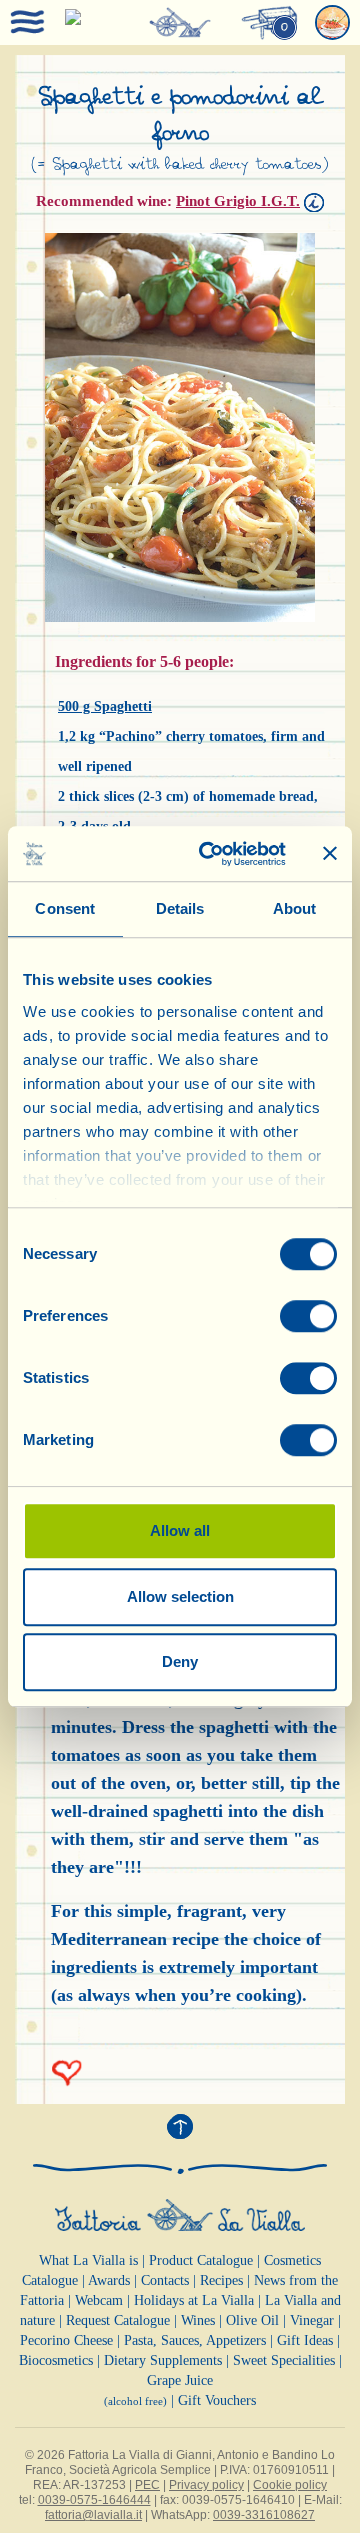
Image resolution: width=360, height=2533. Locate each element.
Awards (109, 2280)
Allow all (180, 1530)
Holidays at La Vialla (194, 2300)
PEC (147, 2485)
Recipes (221, 2280)
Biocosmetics (56, 2360)
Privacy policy (206, 2485)
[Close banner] (330, 854)
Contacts (165, 2280)
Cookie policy (290, 2485)
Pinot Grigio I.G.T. (238, 201)
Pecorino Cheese (66, 2340)
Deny (180, 1661)
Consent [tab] (65, 908)
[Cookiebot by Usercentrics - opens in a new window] (211, 854)
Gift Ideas (305, 2340)
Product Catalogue (201, 2260)
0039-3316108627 (264, 2515)
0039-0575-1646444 (94, 2500)
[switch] (308, 1316)
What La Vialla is (88, 2260)
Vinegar (312, 2320)
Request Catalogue (118, 2320)
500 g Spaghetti (105, 706)
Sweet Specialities (284, 2360)
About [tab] (295, 908)
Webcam (99, 2300)
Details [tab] (180, 908)
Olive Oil (252, 2320)
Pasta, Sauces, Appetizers (195, 2340)
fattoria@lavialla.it (93, 2515)
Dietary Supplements (163, 2360)
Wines (198, 2320)
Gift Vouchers (217, 2400)
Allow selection (180, 1596)
